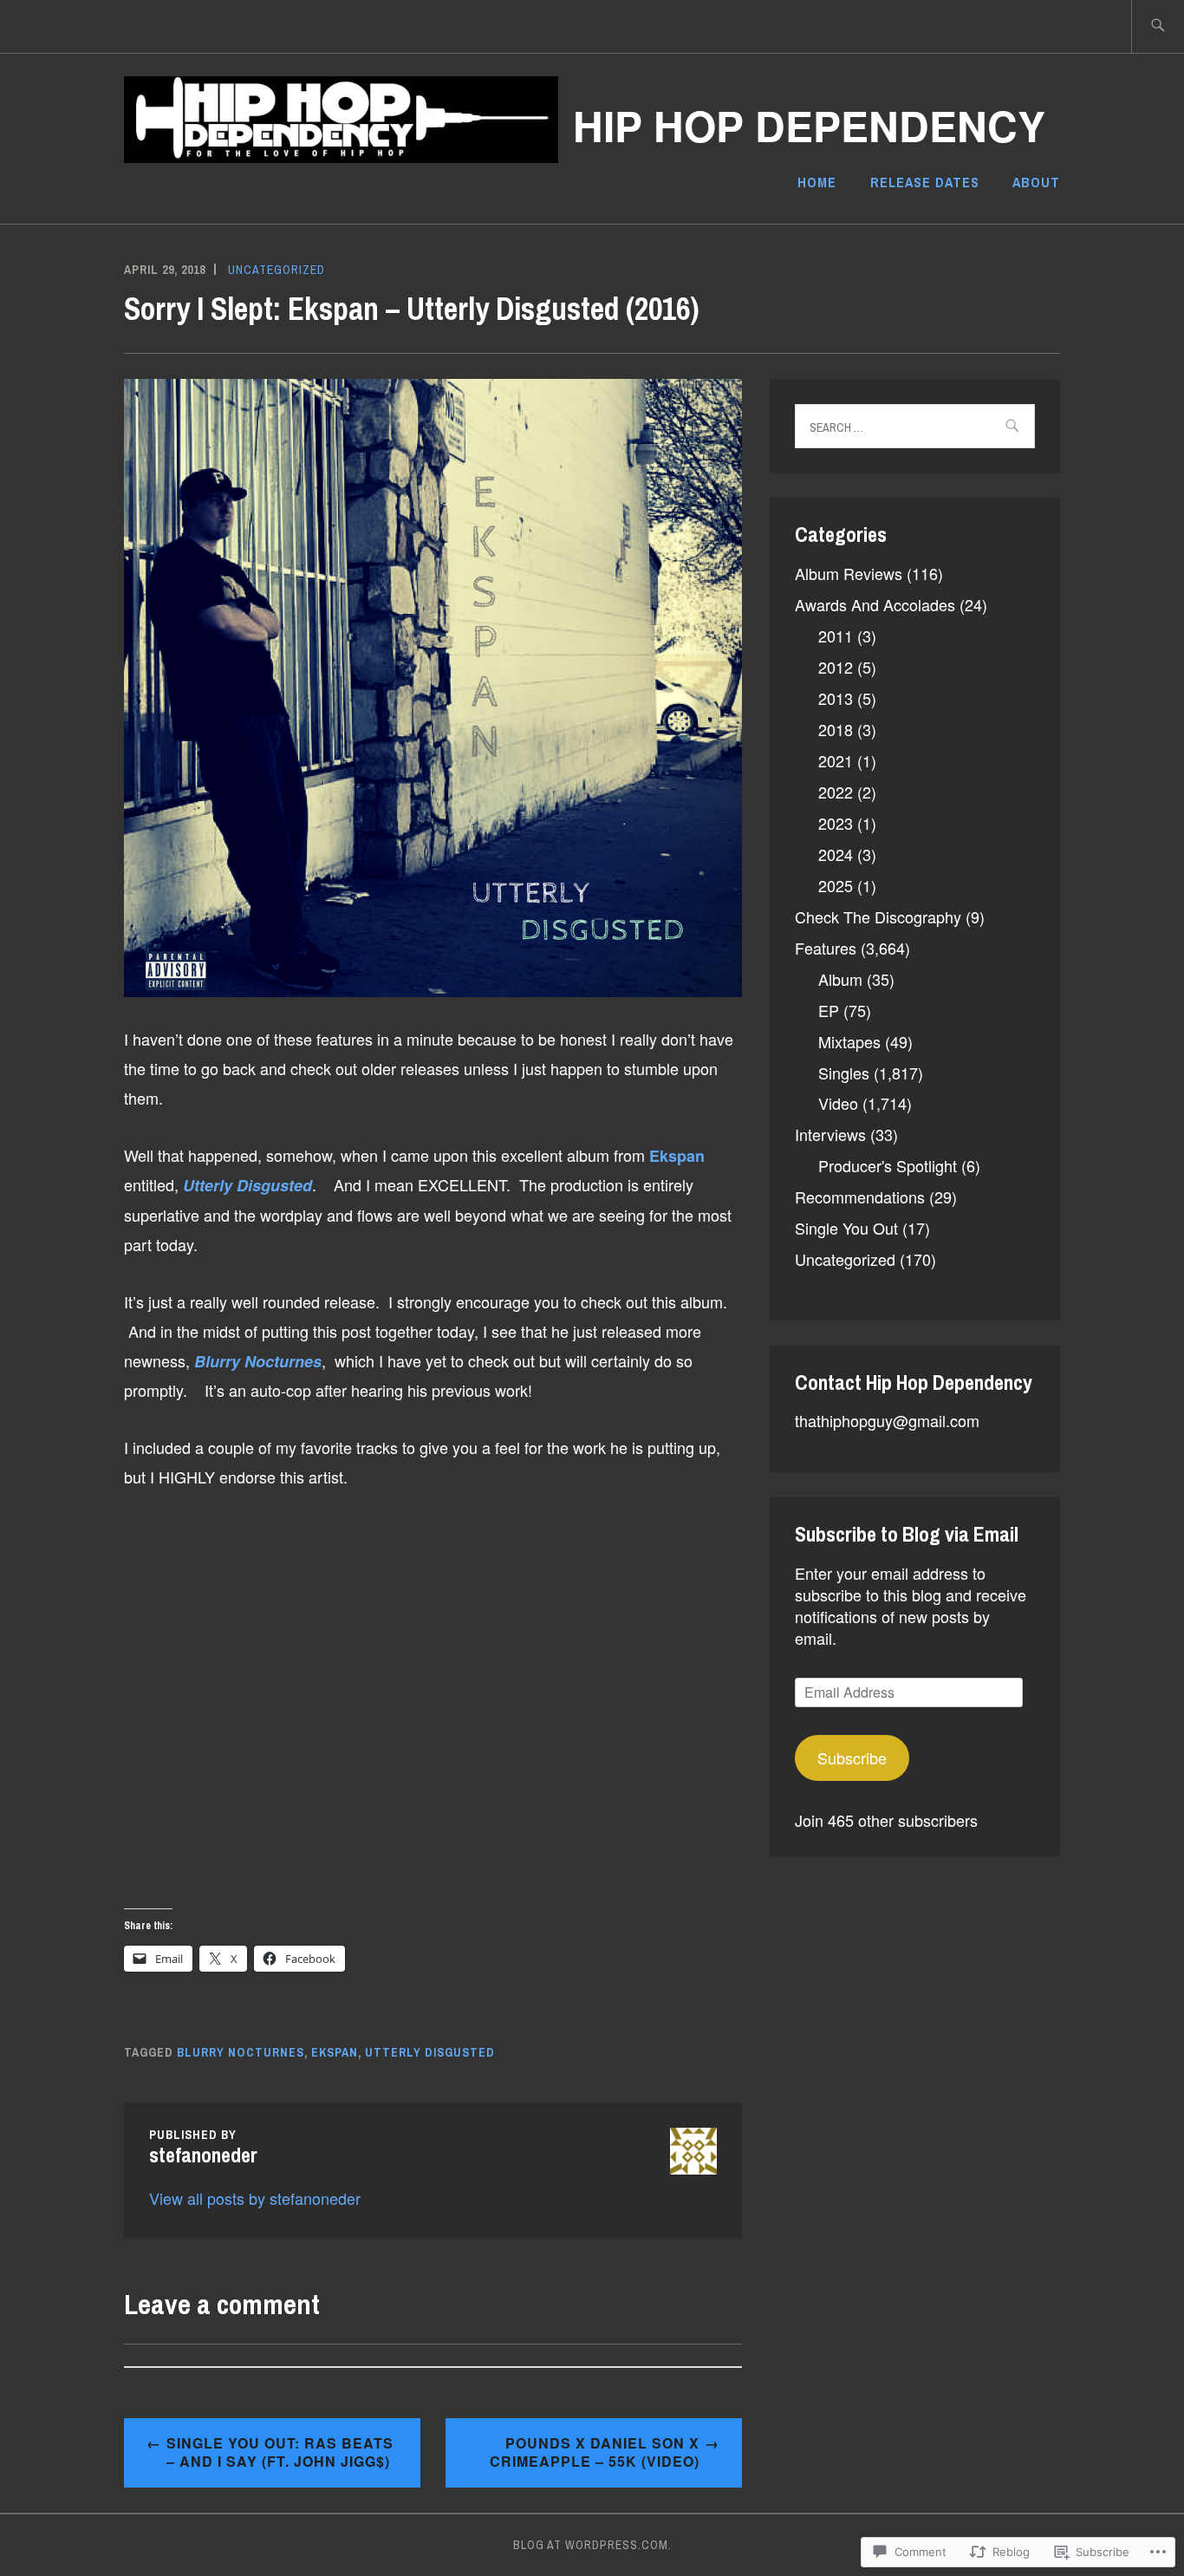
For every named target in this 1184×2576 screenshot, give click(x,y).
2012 (836, 667)
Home (817, 182)
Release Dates (925, 182)
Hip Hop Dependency (809, 125)
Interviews (830, 1134)
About (1036, 182)
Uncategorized (276, 270)
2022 (836, 792)
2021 (836, 760)
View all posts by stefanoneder (255, 2198)
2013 (836, 698)
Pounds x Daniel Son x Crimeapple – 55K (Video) (595, 2452)
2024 (836, 854)
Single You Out (846, 1228)
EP (829, 1010)
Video (838, 1103)
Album (840, 979)
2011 (836, 636)
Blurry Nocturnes (241, 2052)
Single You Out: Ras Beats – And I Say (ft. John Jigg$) (280, 2452)
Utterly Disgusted (430, 2052)
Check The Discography (878, 916)
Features (826, 948)
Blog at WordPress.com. (592, 2545)
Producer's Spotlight (888, 1165)
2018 (836, 729)
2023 (836, 823)
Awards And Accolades (875, 604)
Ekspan (335, 2052)
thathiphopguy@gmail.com (887, 1420)
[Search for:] (1158, 26)
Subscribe (852, 1758)
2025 (836, 885)
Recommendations (860, 1197)
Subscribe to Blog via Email (907, 1534)
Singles (844, 1073)
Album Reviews (849, 573)
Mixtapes (849, 1041)
